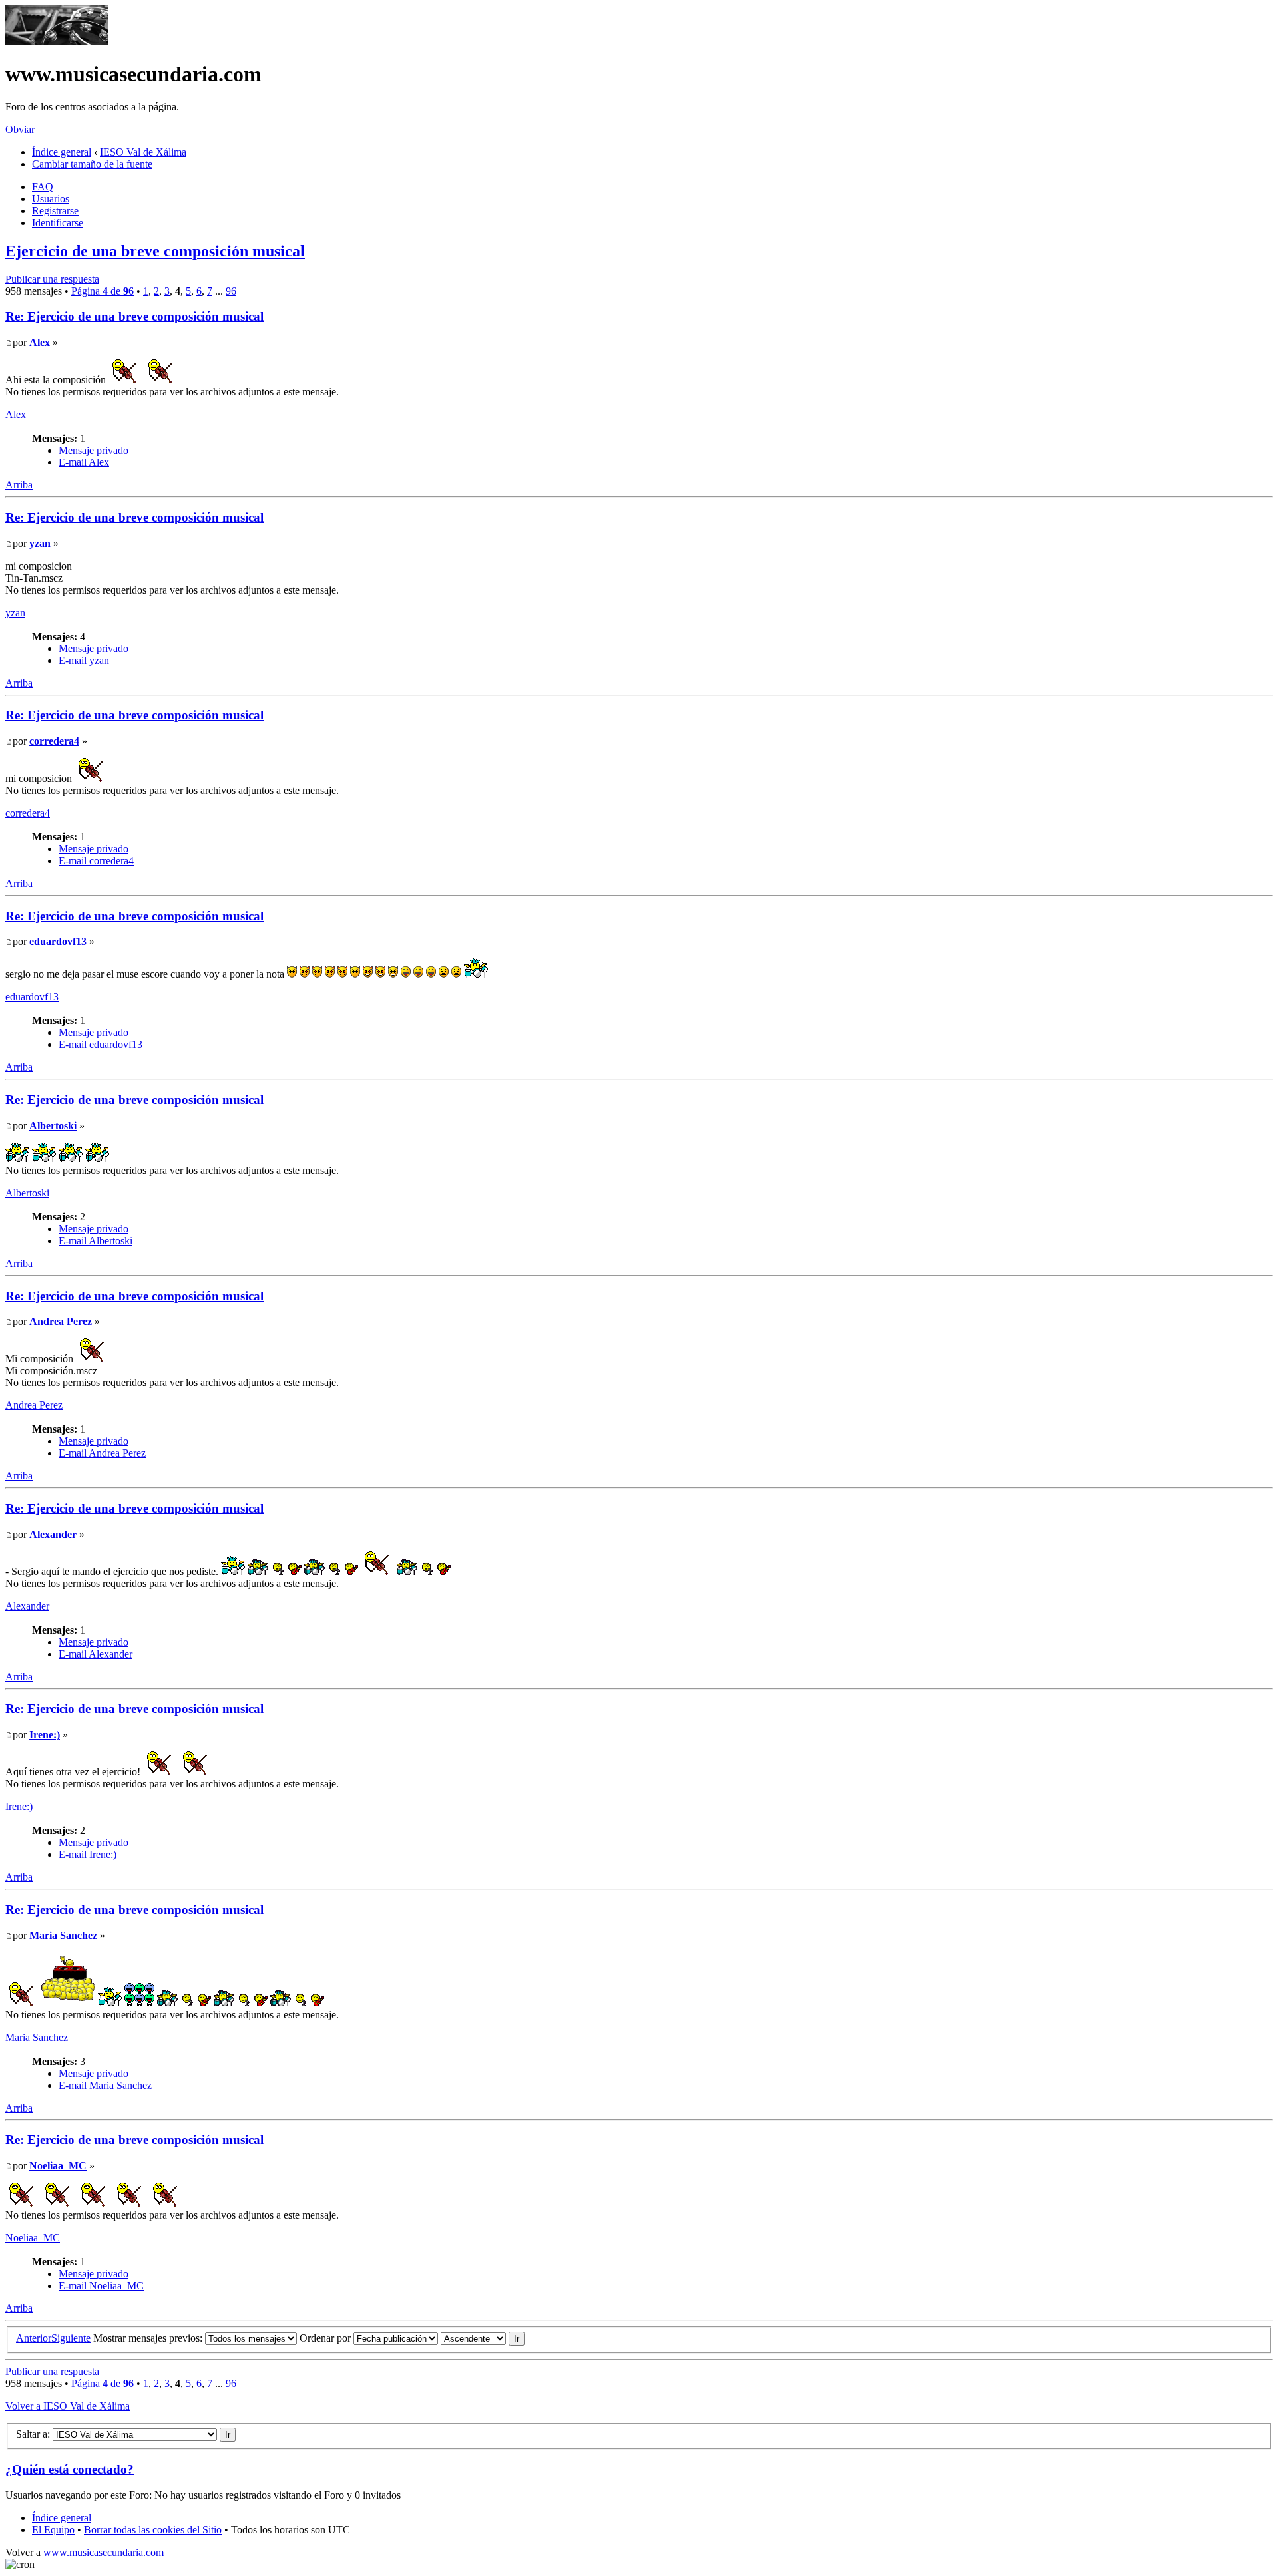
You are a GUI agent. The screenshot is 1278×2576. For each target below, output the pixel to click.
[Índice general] (57, 42)
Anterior (34, 2338)
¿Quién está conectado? (70, 2469)
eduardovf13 (58, 941)
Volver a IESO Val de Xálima (68, 2406)
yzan (40, 543)
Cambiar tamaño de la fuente (92, 164)
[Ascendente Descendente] (483, 2338)
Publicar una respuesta (52, 279)
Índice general (62, 152)
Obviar (20, 129)
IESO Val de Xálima (143, 152)
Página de (103, 291)
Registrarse (55, 211)
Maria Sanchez (63, 1935)
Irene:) (45, 1735)
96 (231, 291)
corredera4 (54, 741)
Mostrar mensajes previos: (149, 2338)
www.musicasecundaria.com (104, 2552)
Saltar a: (33, 2434)
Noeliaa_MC (58, 2166)
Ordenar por (326, 2338)
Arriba (19, 485)
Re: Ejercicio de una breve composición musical (134, 316)
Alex (40, 342)
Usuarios (51, 199)
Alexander (53, 1534)
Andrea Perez (61, 1321)
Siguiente (71, 2338)
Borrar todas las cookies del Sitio (153, 2530)
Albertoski (53, 1126)
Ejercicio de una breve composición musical (155, 251)
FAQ (43, 187)
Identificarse (58, 223)
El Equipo (53, 2530)
